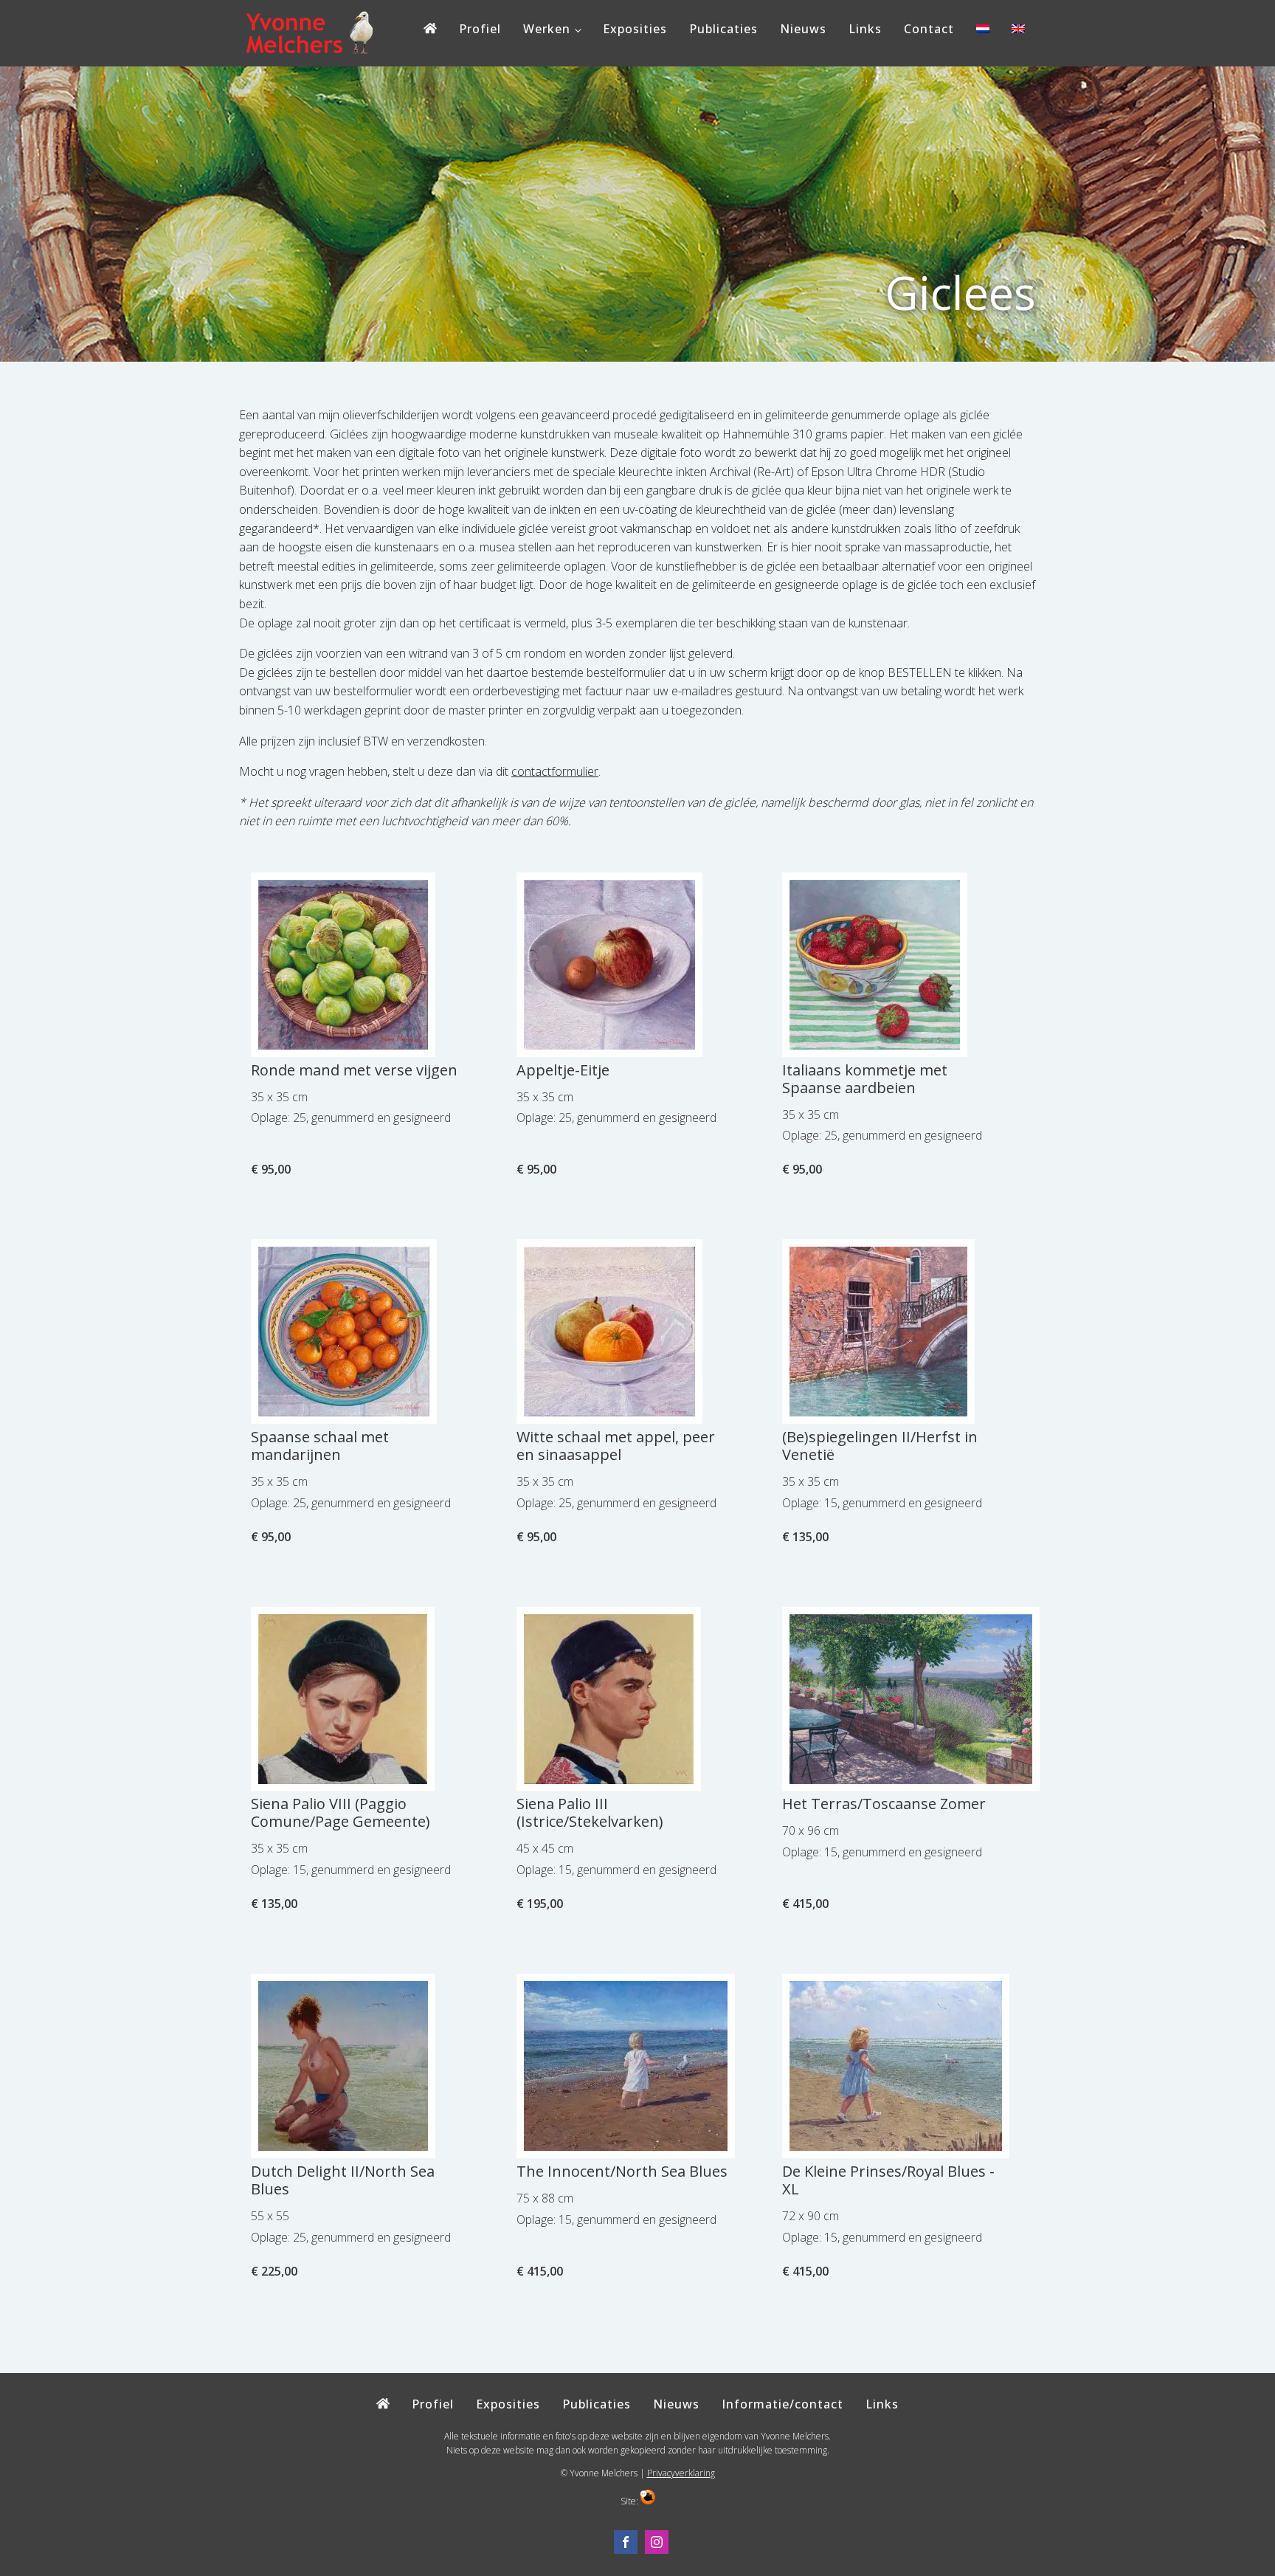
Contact (929, 29)
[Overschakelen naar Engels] (1018, 32)
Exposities (635, 29)
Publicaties (723, 29)
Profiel (480, 29)
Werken (547, 29)
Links (865, 29)
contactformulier (555, 771)
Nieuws (803, 29)
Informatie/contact (782, 2404)
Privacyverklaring (681, 2473)
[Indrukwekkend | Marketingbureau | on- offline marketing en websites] (648, 2501)
